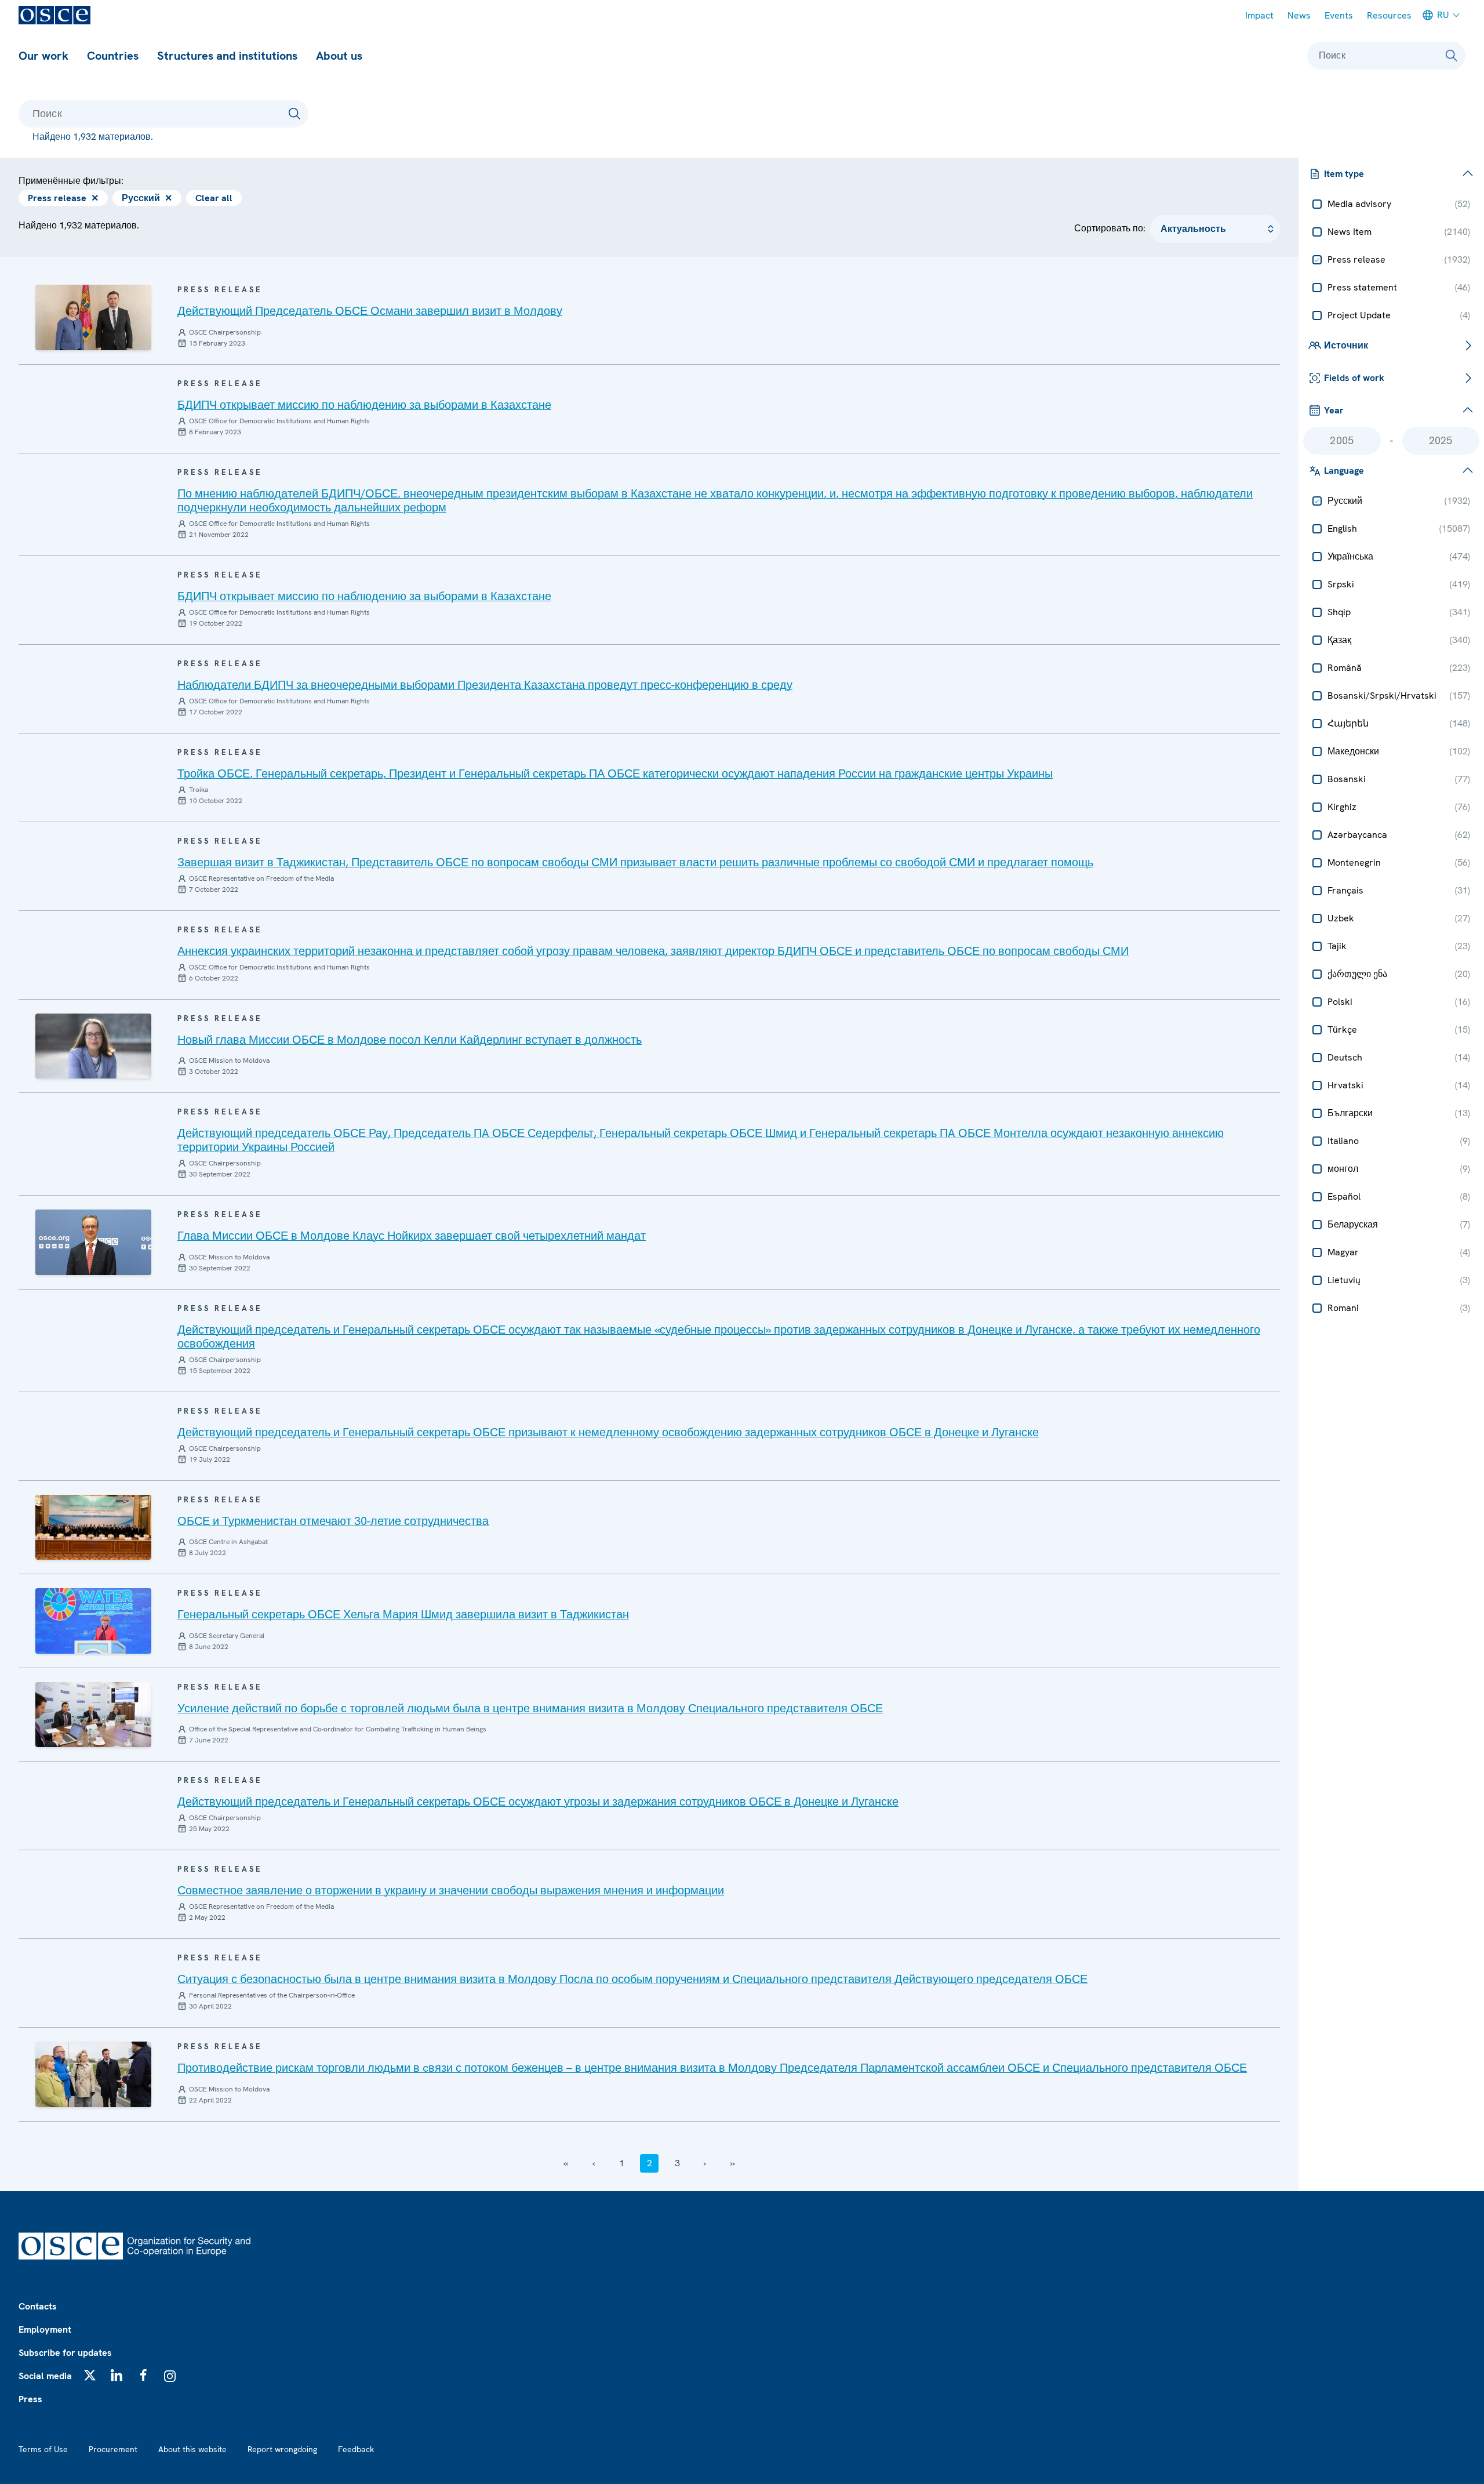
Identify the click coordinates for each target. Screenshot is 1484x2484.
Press (30, 2399)
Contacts (38, 2306)
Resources (1389, 15)
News (1299, 15)
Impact (1259, 15)
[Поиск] (1452, 56)
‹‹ (566, 2163)
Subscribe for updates (65, 2353)
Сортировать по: (1110, 228)
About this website (192, 2449)
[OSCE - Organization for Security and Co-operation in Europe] (54, 15)
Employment (45, 2329)
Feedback (356, 2449)
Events (1339, 15)
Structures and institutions (227, 56)
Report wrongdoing (282, 2449)
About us (339, 56)
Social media (45, 2376)
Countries (113, 56)
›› (733, 2163)
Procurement (113, 2449)
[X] (90, 2375)
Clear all (214, 198)
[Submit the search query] (294, 114)
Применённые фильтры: (71, 181)
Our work (43, 56)
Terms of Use (43, 2449)
